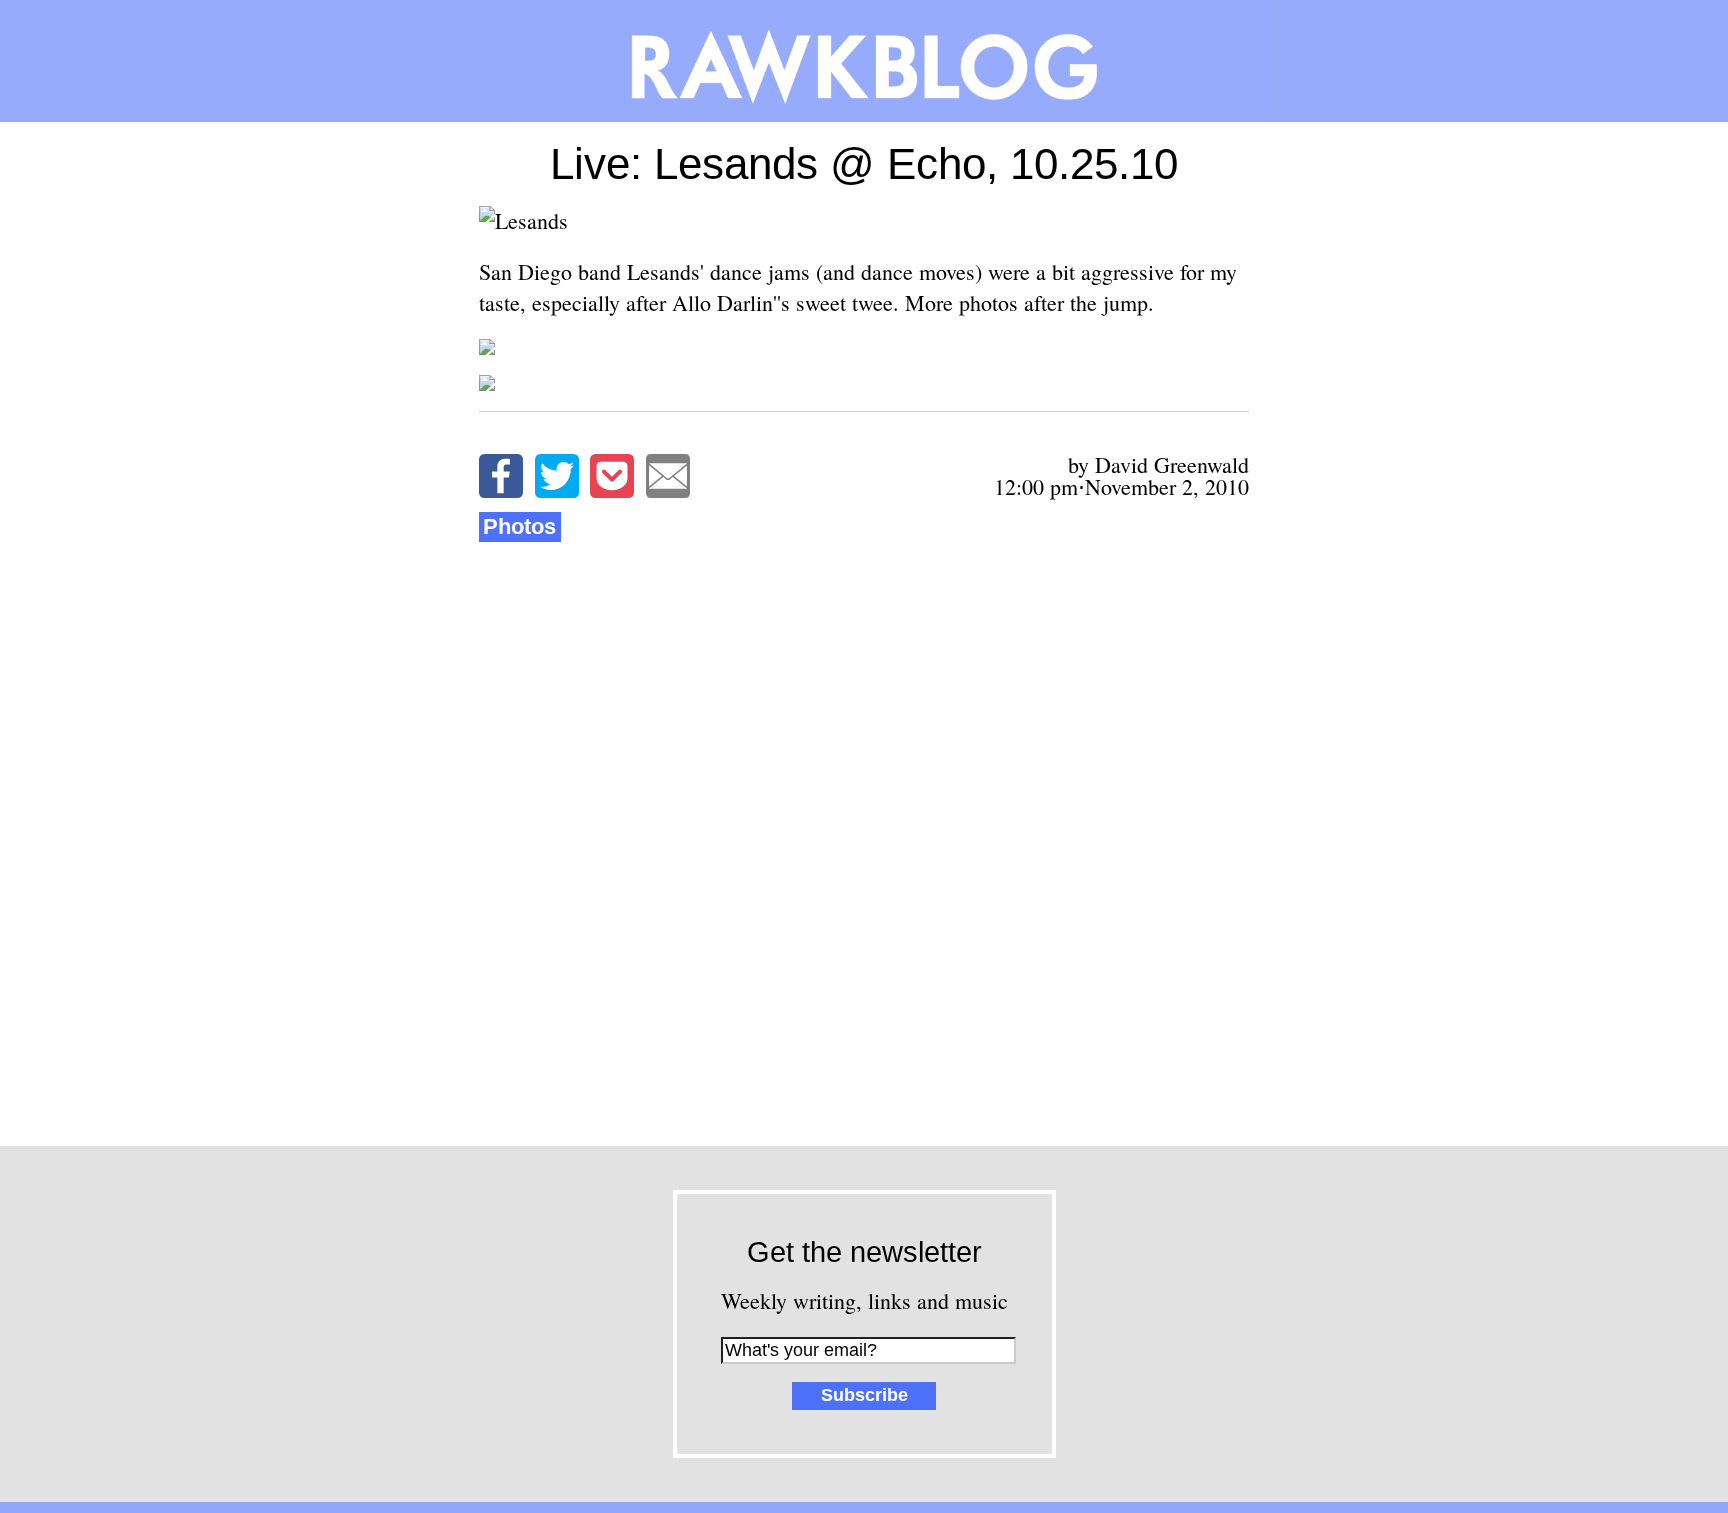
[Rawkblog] (864, 61)
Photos (519, 526)
